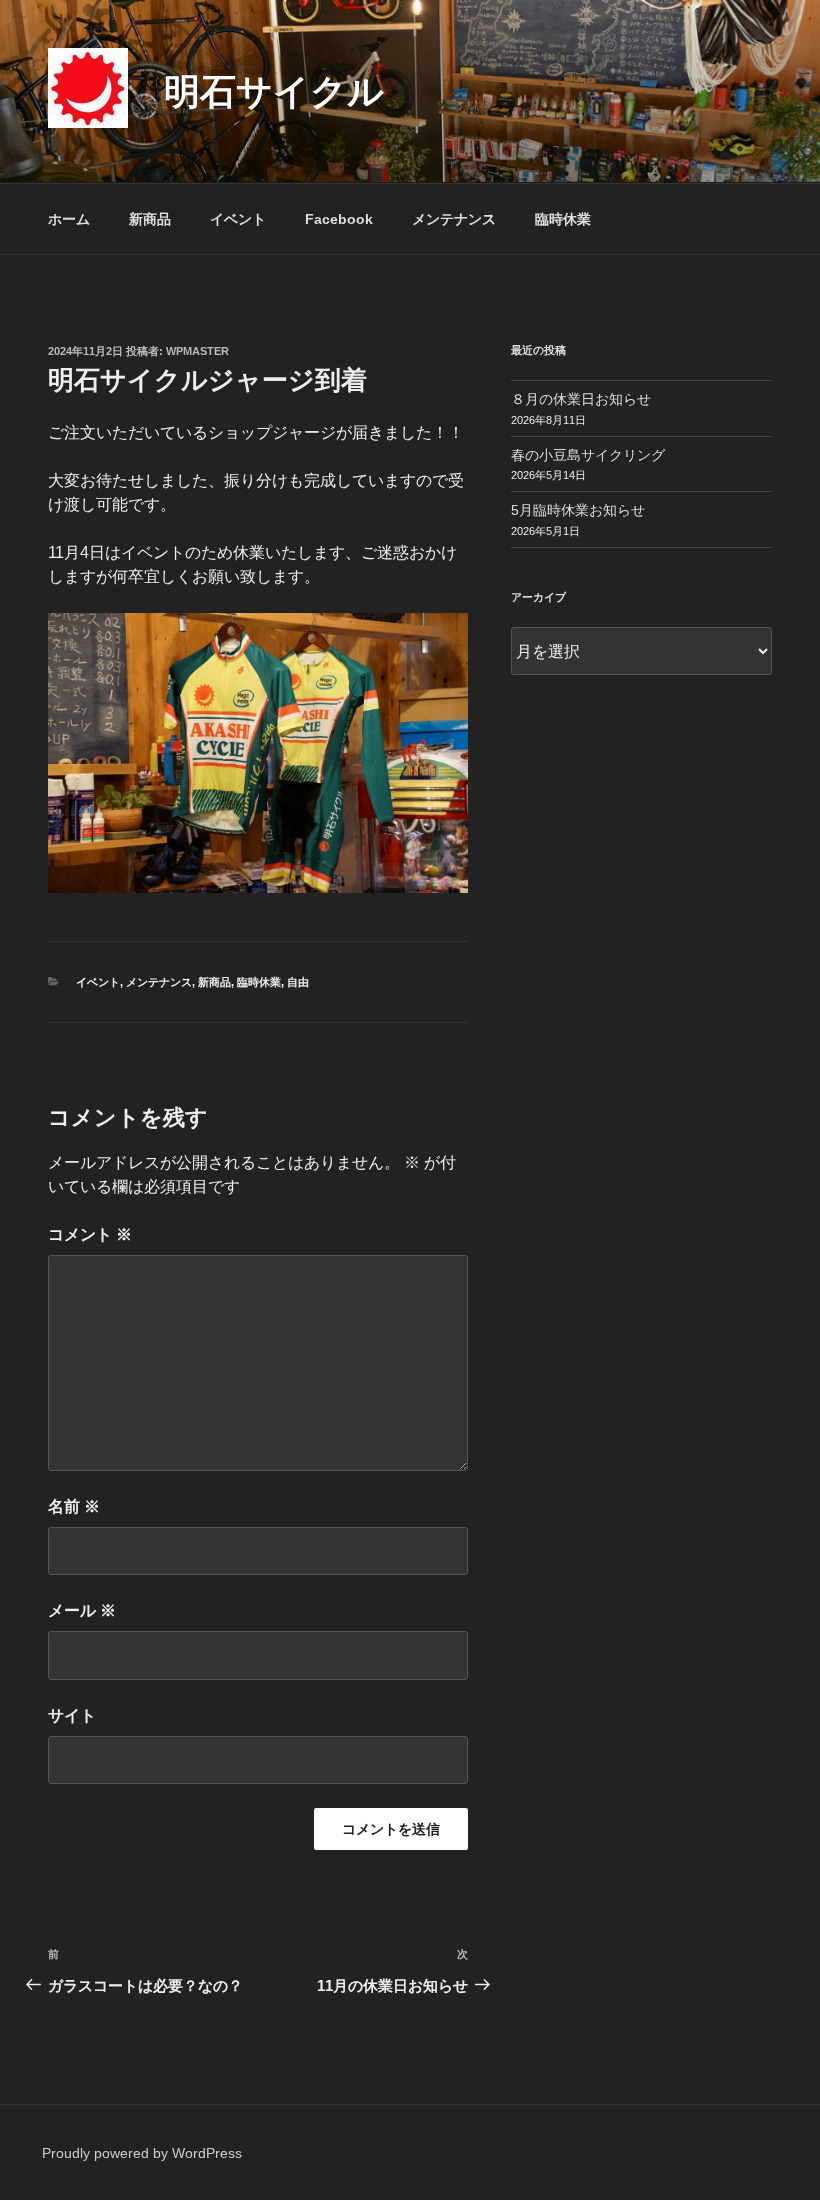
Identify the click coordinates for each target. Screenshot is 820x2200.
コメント (90, 1234)
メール (82, 1610)
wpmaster (197, 351)
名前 (74, 1506)
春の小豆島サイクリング (588, 455)
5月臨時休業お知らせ (578, 510)
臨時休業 (563, 219)
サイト (72, 1715)
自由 (298, 982)
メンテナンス (454, 219)
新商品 (150, 219)
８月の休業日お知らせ (581, 399)
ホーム (69, 219)
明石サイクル (274, 91)
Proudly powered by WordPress (142, 2153)
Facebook (339, 219)
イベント (238, 219)
